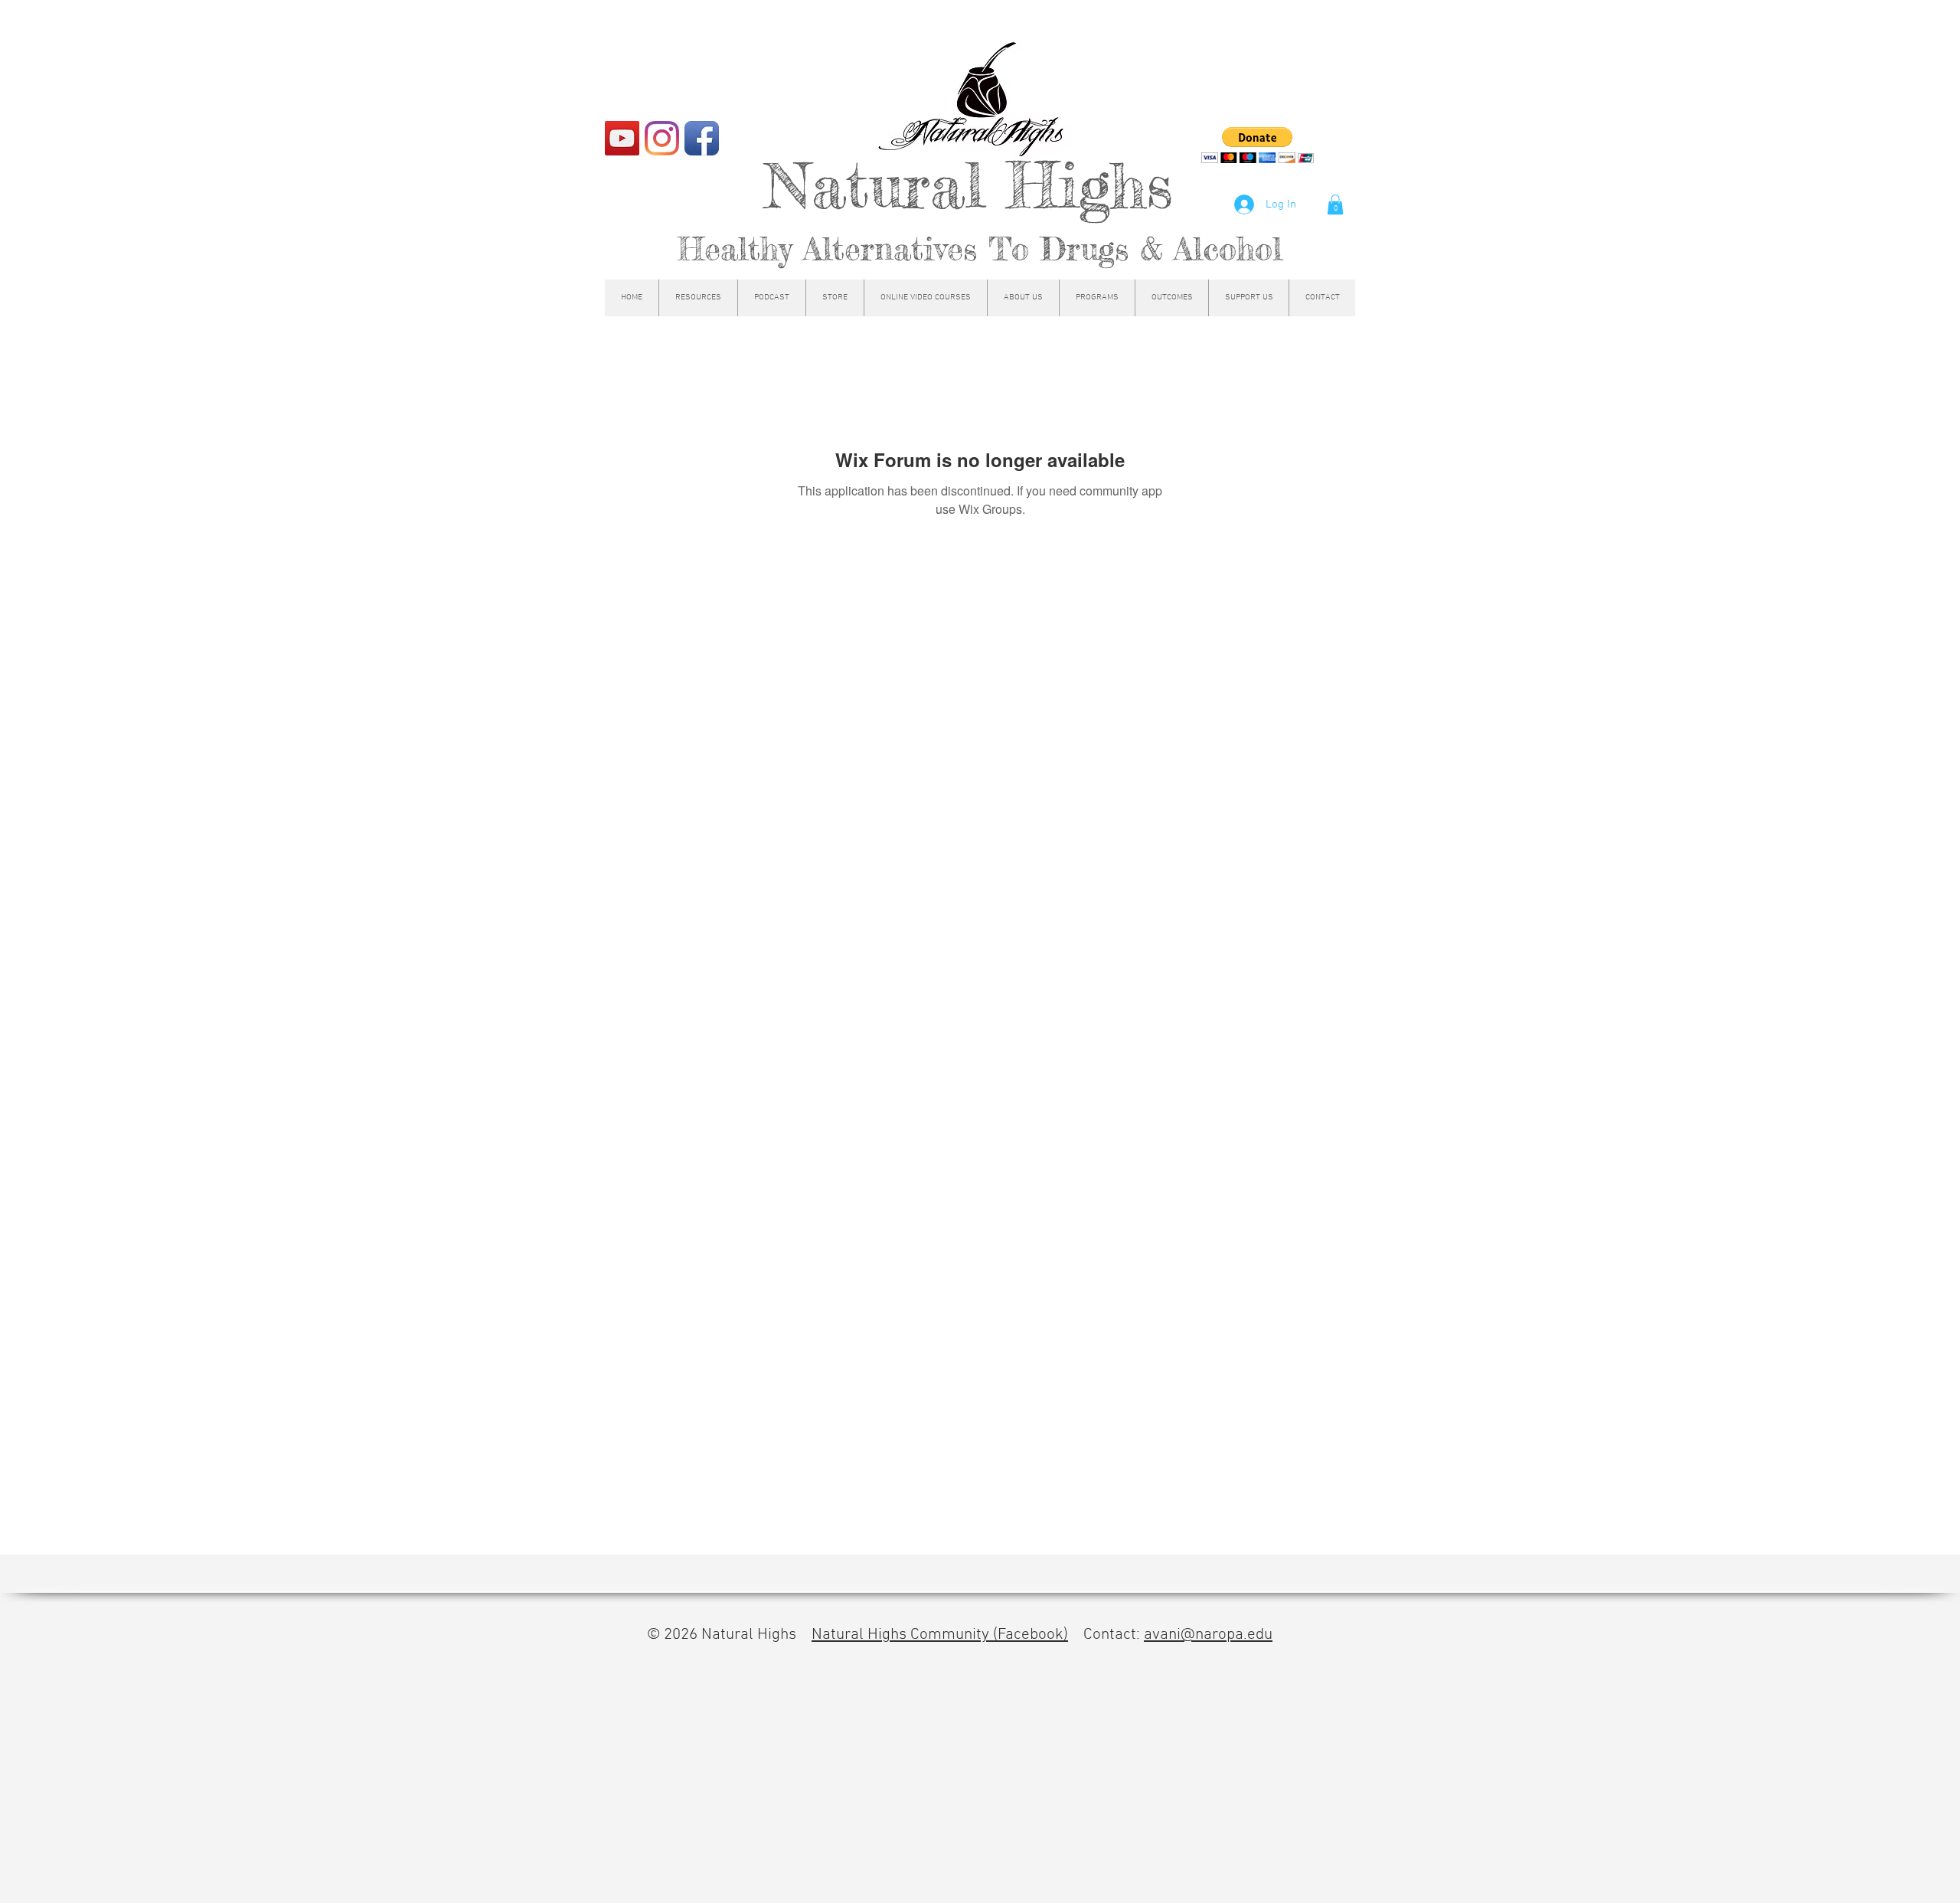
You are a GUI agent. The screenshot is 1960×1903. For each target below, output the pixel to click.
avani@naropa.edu (1208, 1635)
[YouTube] (622, 138)
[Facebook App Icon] (702, 138)
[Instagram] (662, 138)
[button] (1335, 204)
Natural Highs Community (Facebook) (940, 1635)
